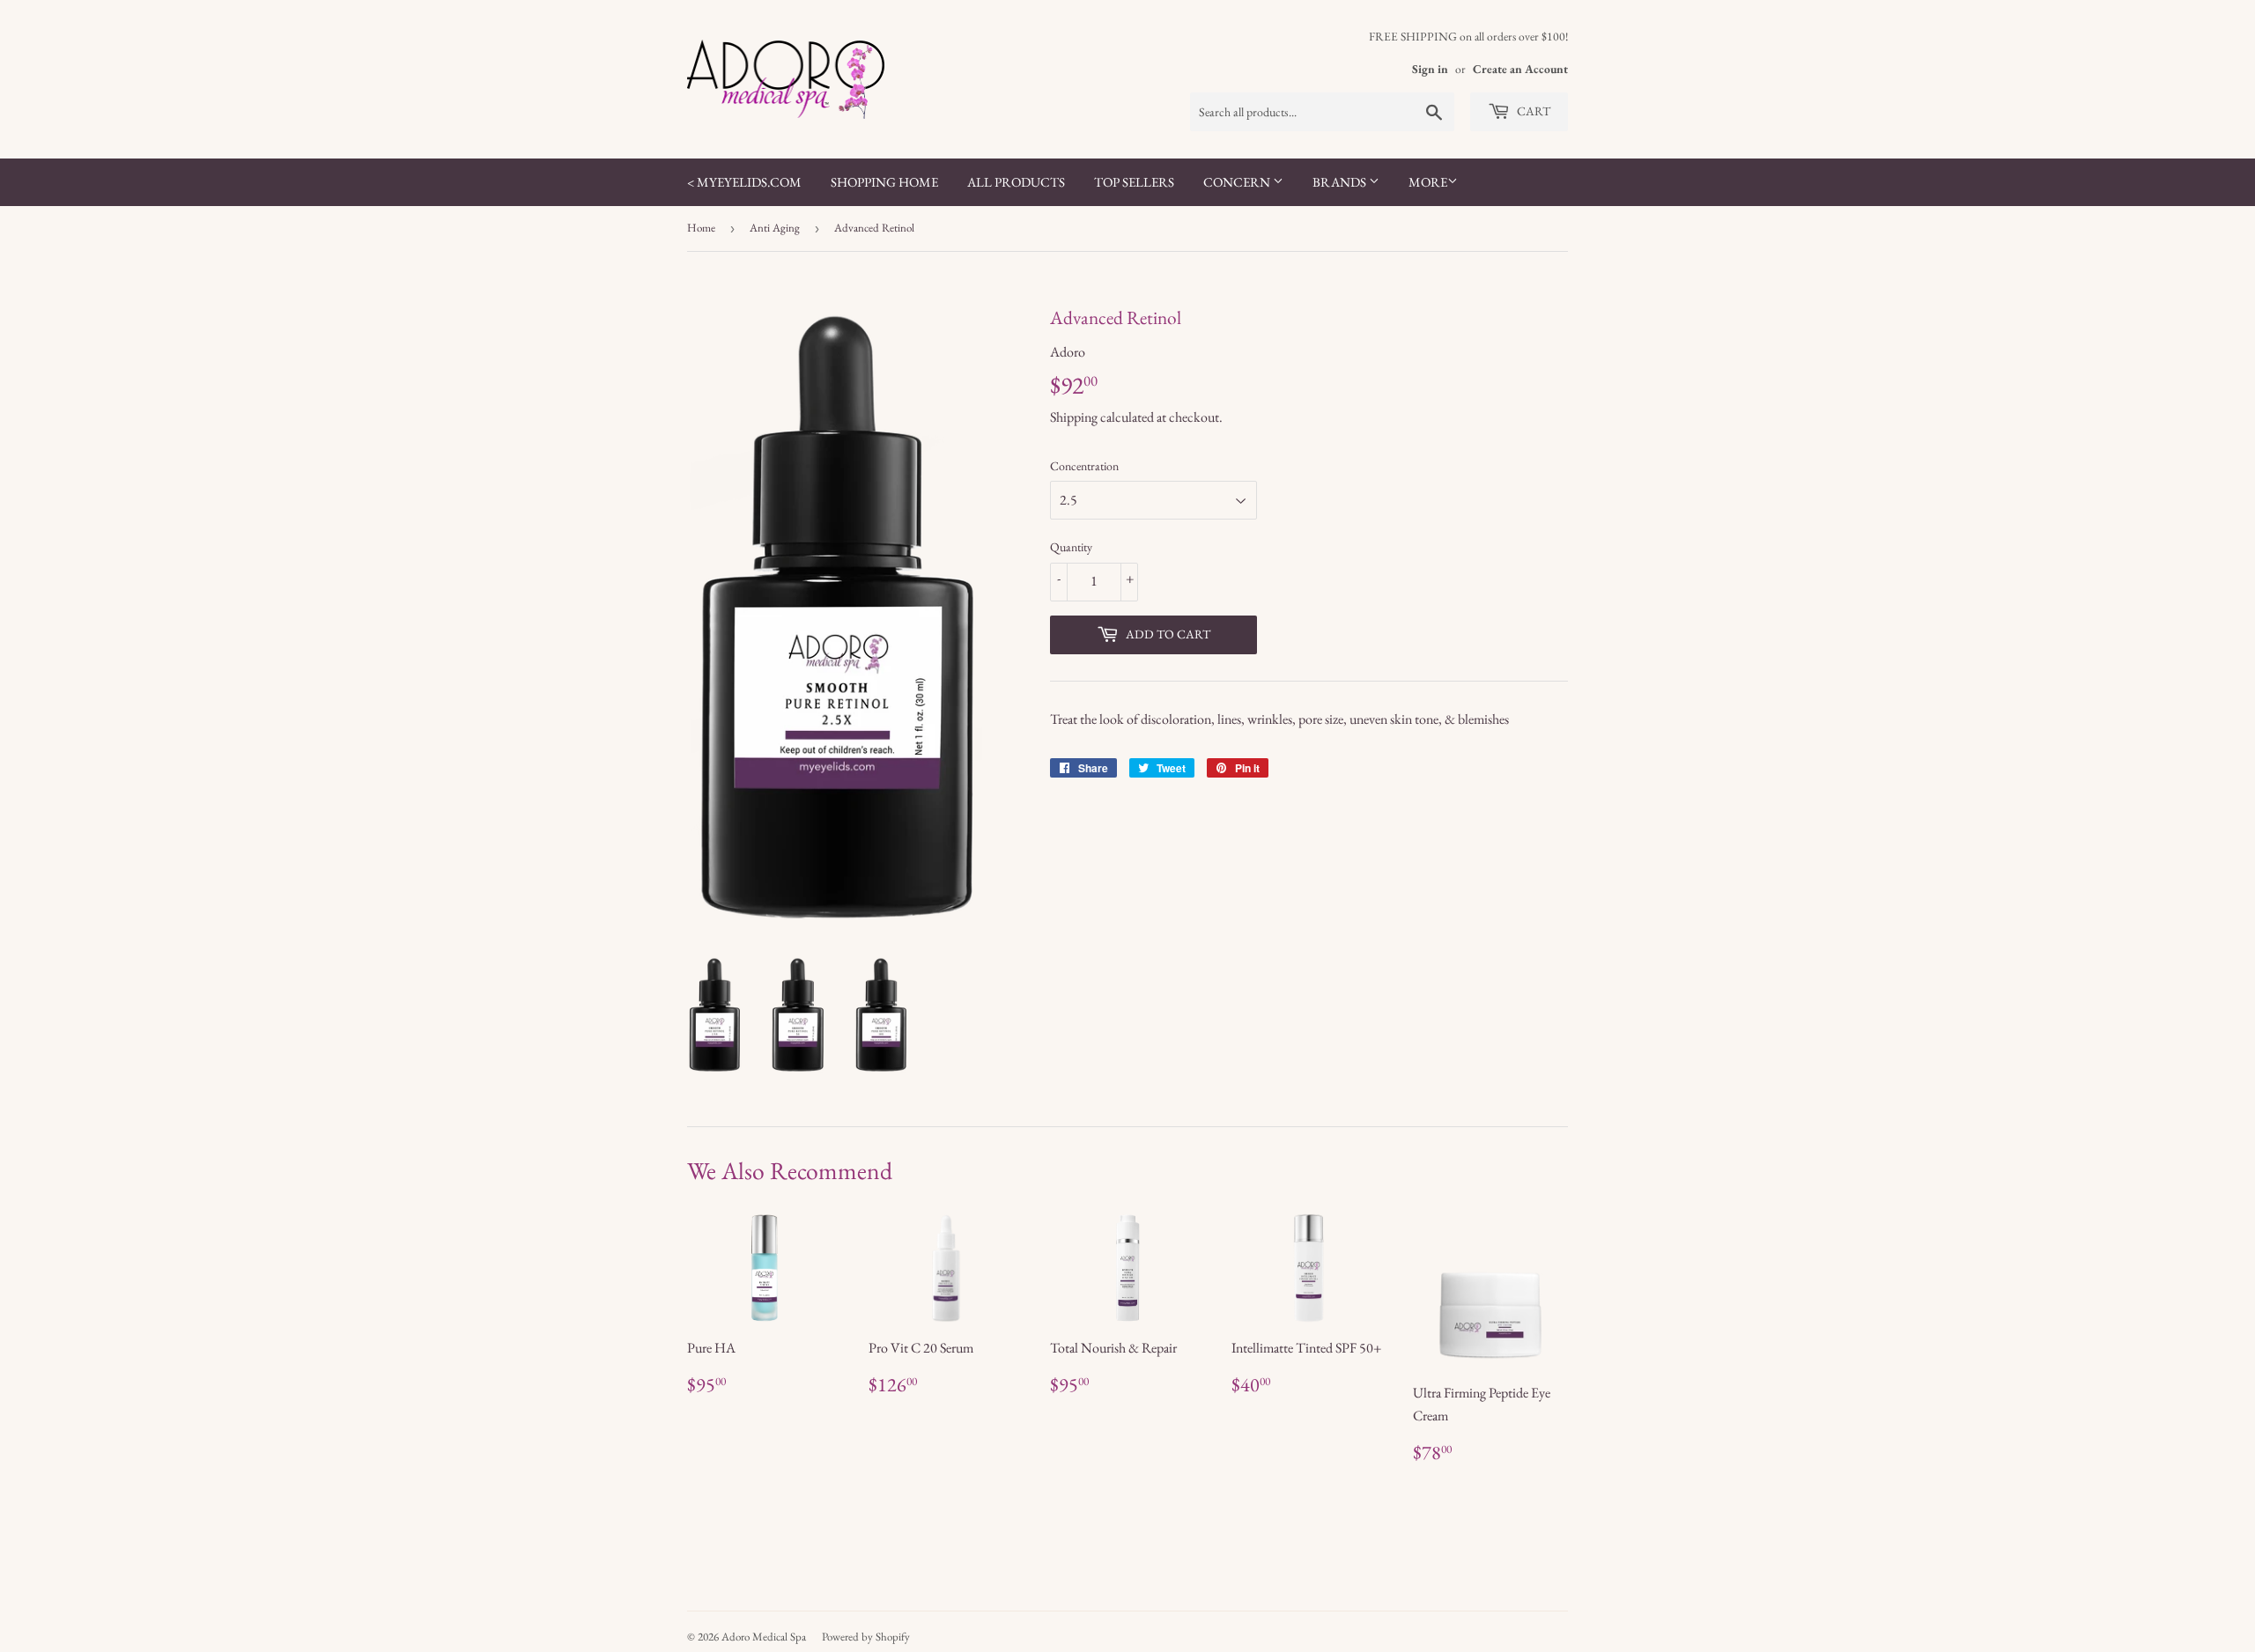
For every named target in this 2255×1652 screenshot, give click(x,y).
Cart (1532, 111)
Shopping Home (884, 182)
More (1428, 182)
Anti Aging (775, 228)
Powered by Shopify (866, 1637)
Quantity (1071, 547)
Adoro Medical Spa (764, 1637)
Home (701, 228)
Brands (1341, 182)
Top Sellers (1134, 182)
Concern (1238, 182)
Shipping (1074, 417)
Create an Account (1520, 69)
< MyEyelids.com (744, 182)
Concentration (1084, 466)
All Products (1016, 182)
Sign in (1430, 69)
